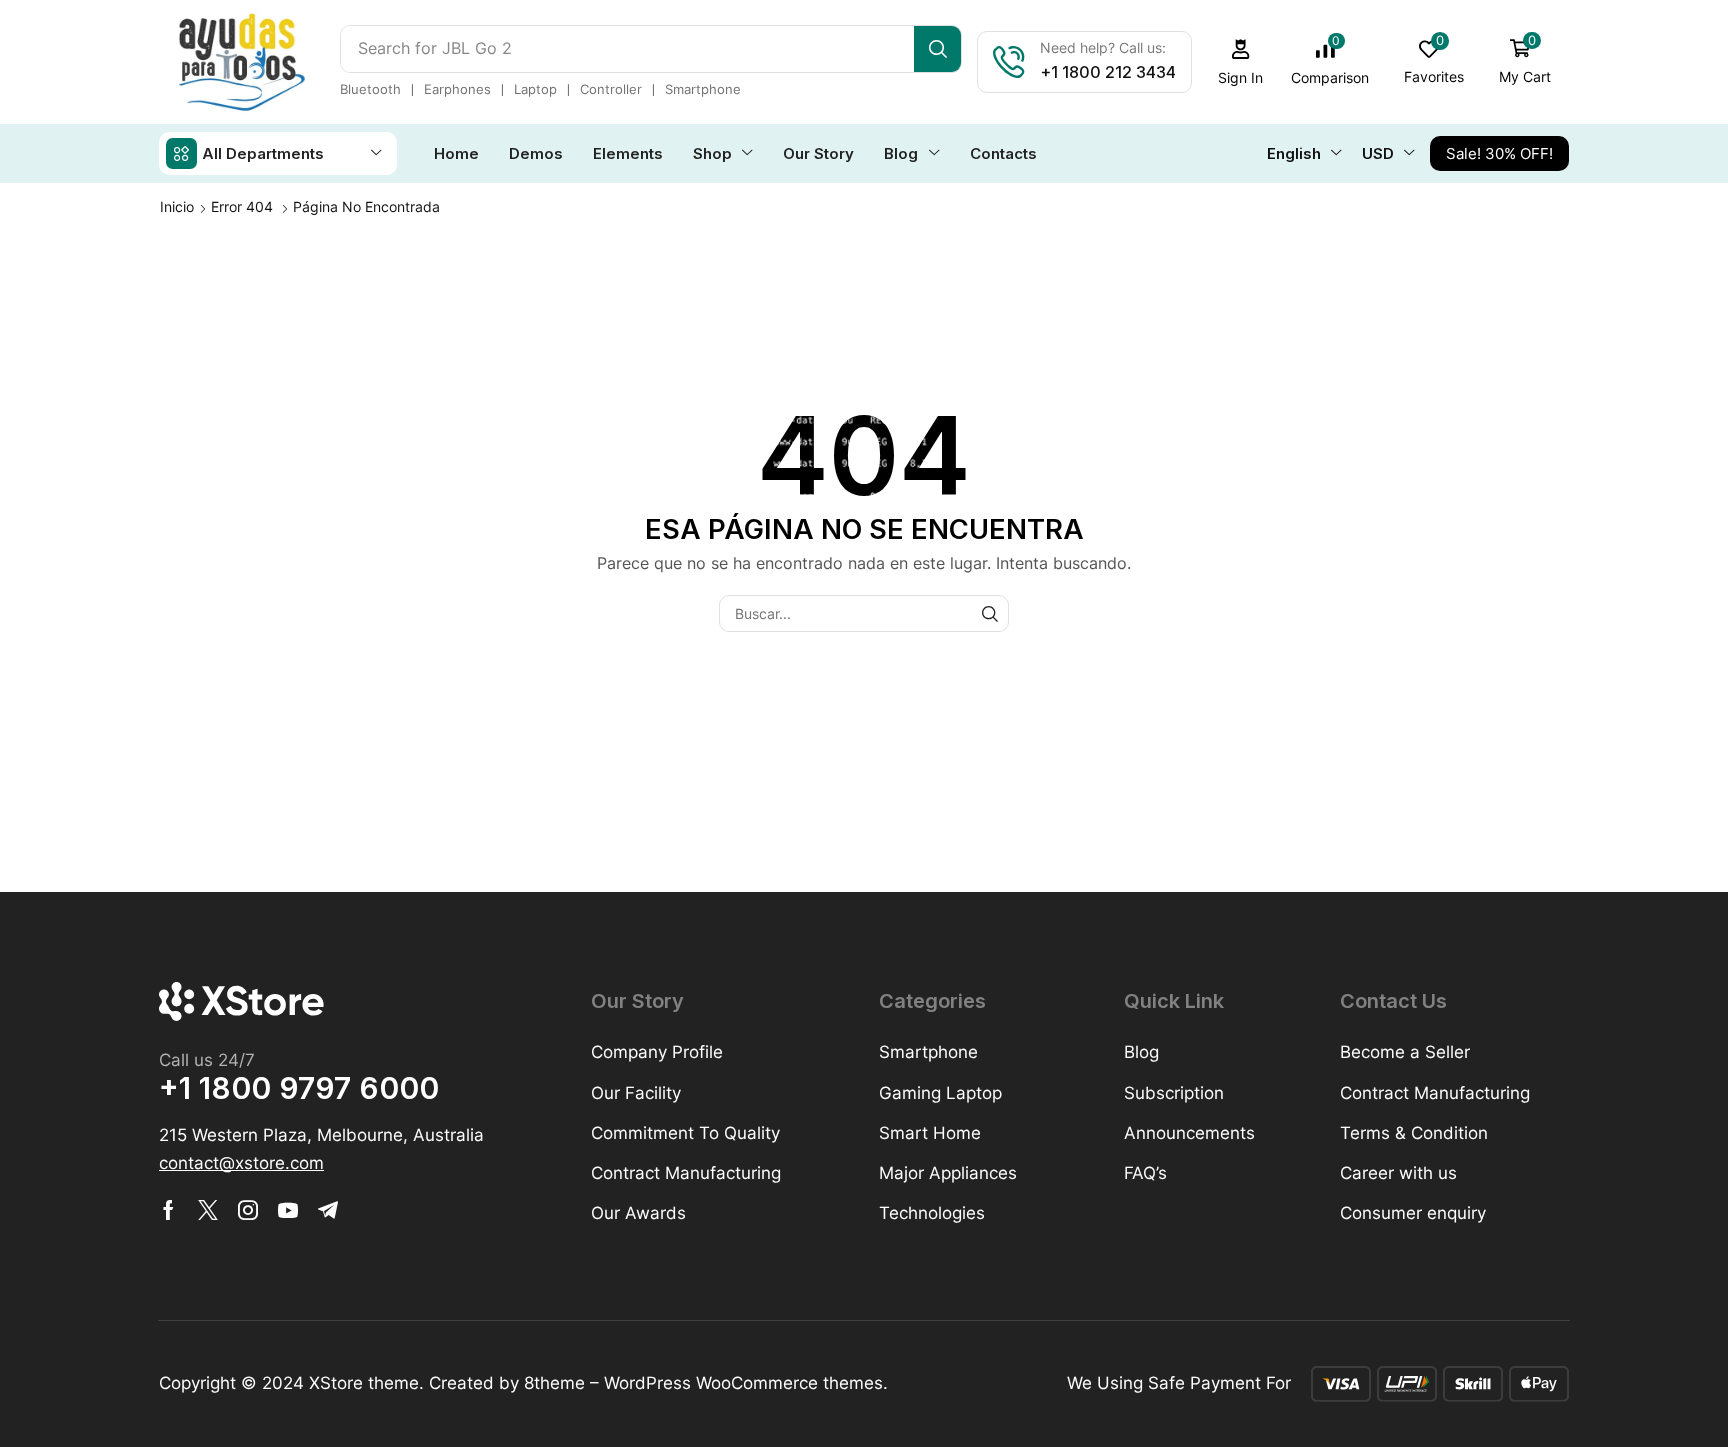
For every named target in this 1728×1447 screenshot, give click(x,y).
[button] (1241, 62)
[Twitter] (208, 1210)
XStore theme (364, 1383)
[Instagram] (248, 1210)
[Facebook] (168, 1210)
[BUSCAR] (990, 613)
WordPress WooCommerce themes (743, 1383)
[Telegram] (328, 1210)
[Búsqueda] (937, 49)
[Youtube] (288, 1210)
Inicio (177, 206)
